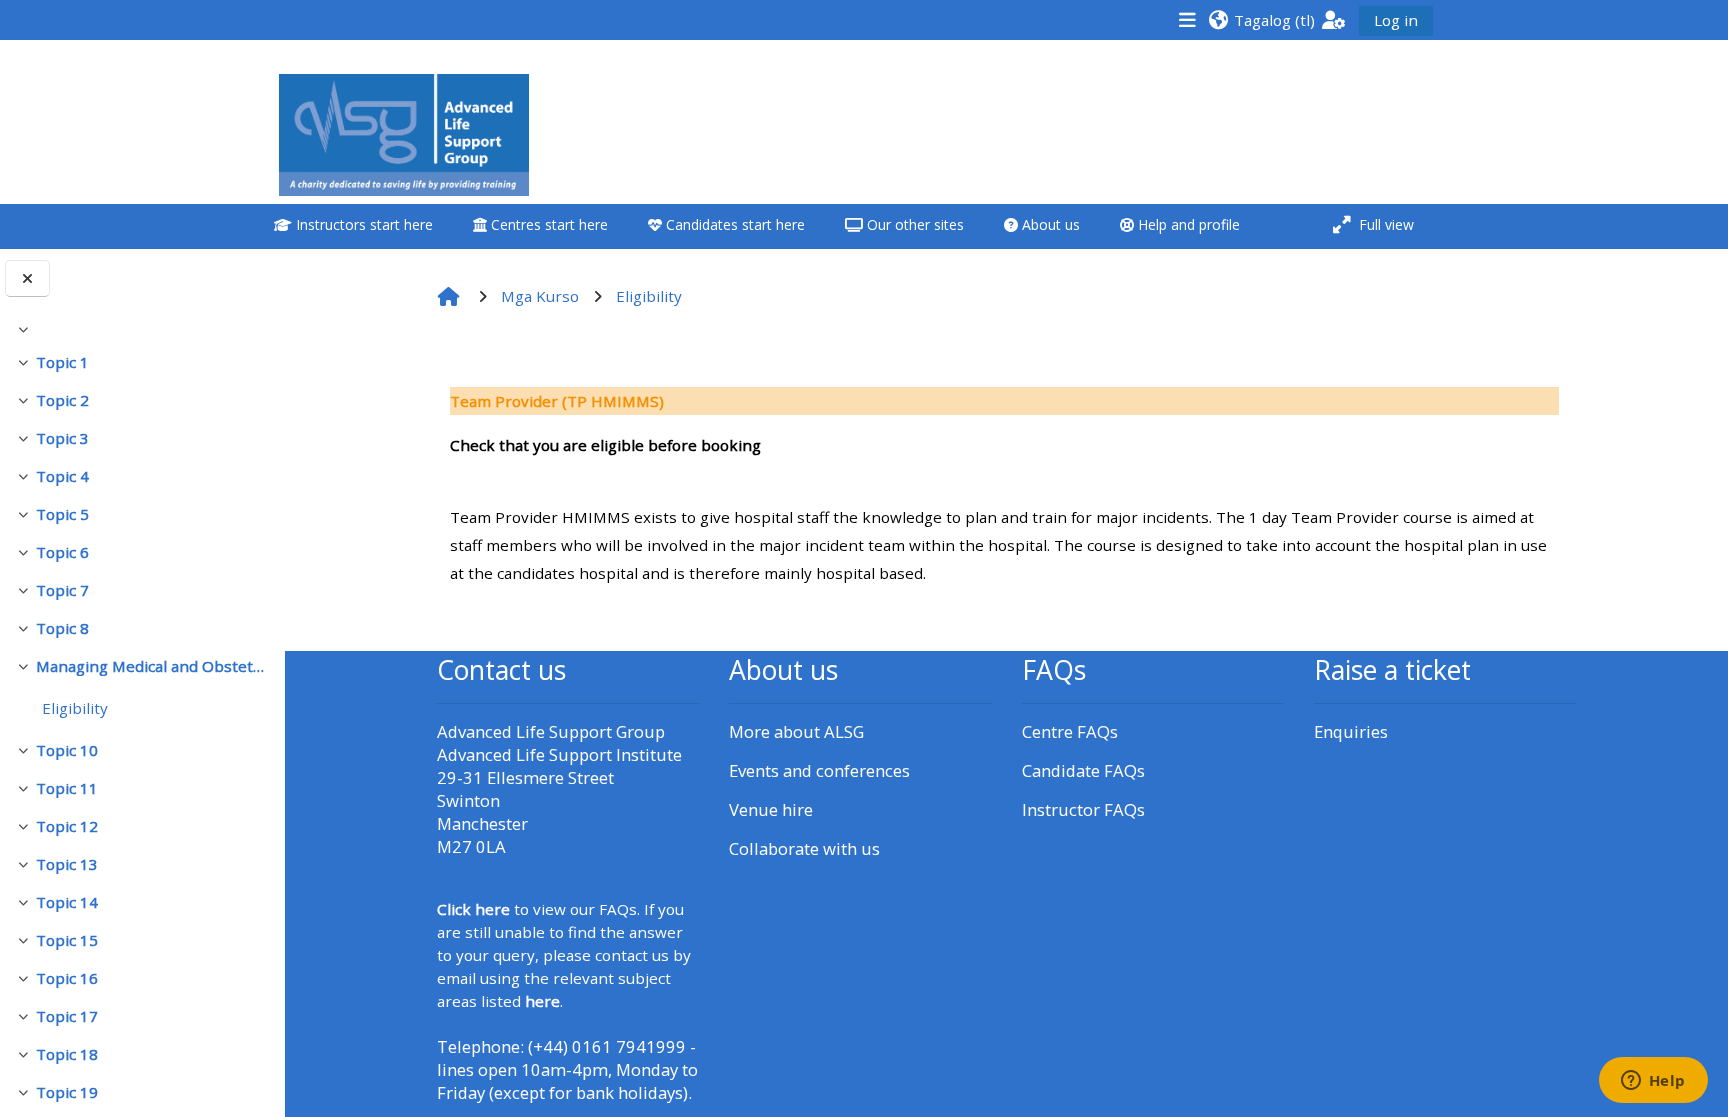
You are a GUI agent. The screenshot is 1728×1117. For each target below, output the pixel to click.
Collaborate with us (804, 848)
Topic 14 (67, 902)
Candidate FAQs (1083, 770)
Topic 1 (62, 362)
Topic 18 (67, 1054)
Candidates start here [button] (733, 224)
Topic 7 (62, 590)
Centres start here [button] (547, 224)
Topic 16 (67, 978)
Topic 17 (67, 1016)
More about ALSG (796, 731)
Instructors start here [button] (362, 224)
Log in (1396, 20)
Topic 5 (62, 514)
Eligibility (75, 708)
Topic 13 (67, 864)
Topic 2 (62, 400)
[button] (1261, 19)
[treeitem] (142, 329)
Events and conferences (819, 770)
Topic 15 (67, 940)
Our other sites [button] (913, 224)
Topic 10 (67, 750)
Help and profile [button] (1187, 224)
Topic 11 (67, 788)
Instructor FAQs (1083, 809)
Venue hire (771, 809)
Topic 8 (62, 628)
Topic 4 (62, 476)
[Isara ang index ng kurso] (27, 278)
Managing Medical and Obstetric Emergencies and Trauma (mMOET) (152, 666)
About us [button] (1049, 224)
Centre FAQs (1070, 731)
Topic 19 (67, 1092)
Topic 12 (67, 826)
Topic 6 (62, 552)
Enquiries (1351, 731)
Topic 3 (62, 438)
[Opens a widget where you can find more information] (1653, 1082)
